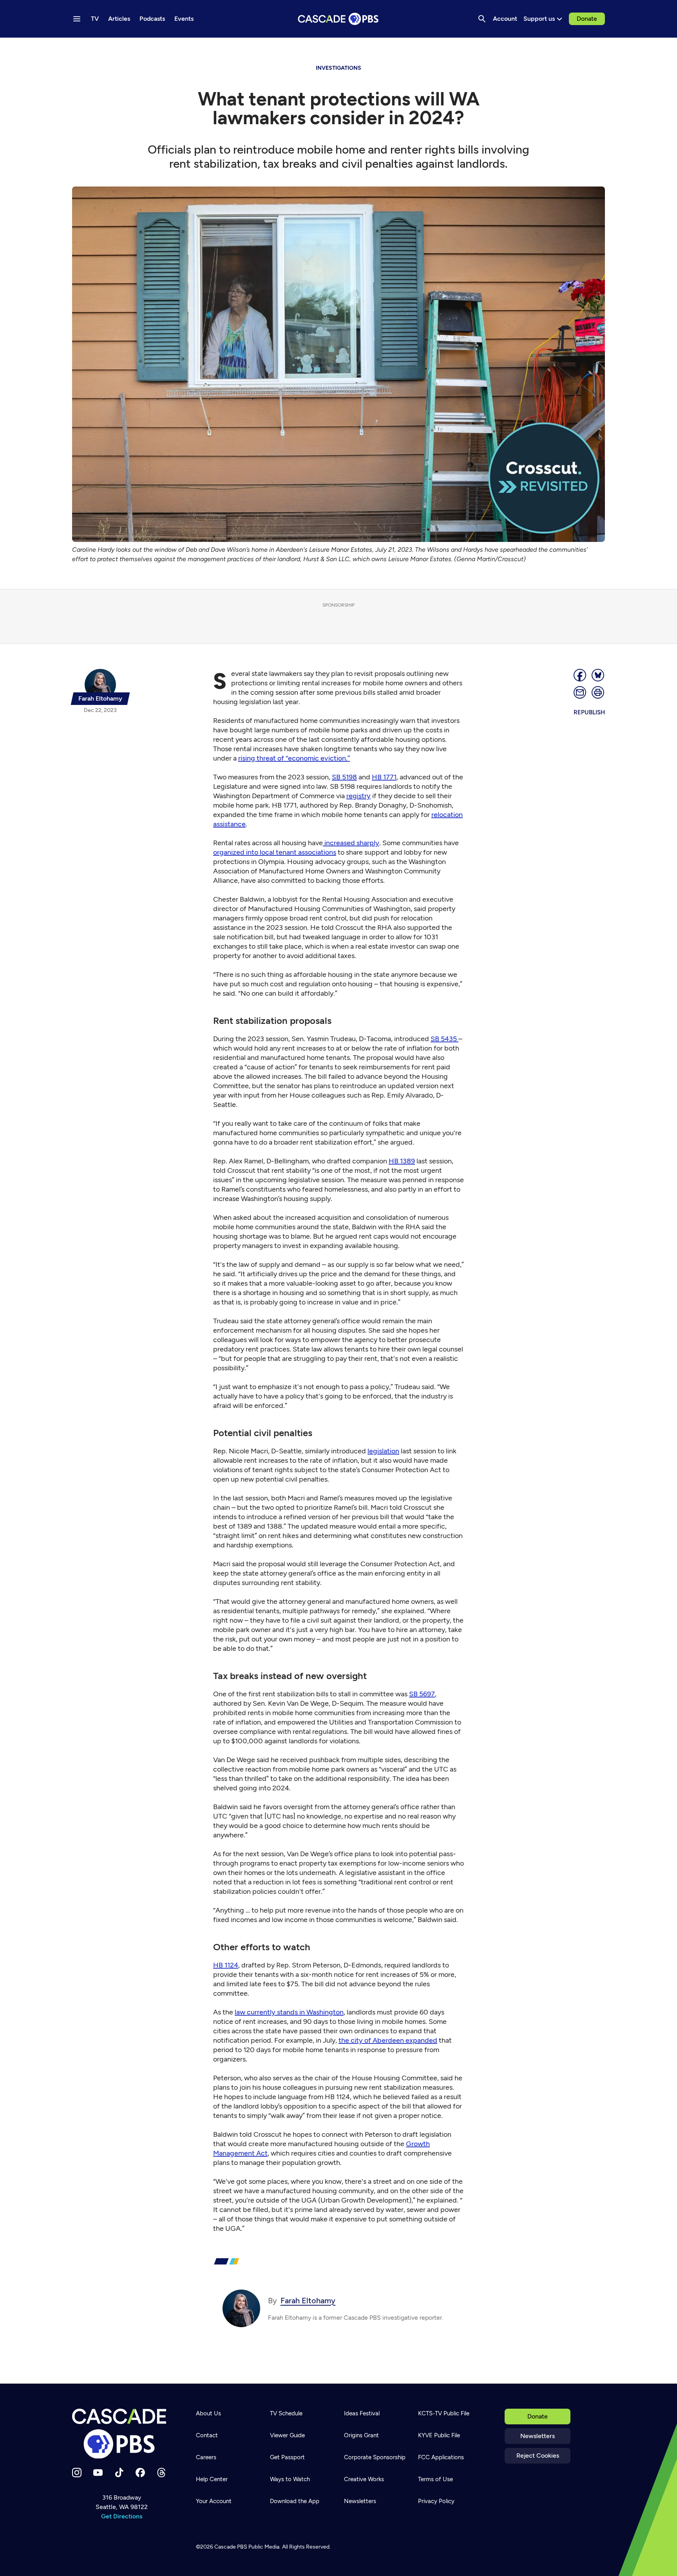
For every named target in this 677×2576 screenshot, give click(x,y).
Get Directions (122, 2516)
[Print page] (598, 692)
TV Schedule (286, 2413)
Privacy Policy (436, 2501)
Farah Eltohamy (308, 2301)
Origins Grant (361, 2435)
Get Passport (287, 2457)
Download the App (295, 2501)
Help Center (212, 2479)
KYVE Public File (439, 2435)
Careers (206, 2457)
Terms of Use (435, 2479)
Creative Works (364, 2479)
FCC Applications (441, 2457)
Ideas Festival (362, 2413)
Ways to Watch (290, 2479)
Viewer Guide (287, 2435)
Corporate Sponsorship (375, 2457)
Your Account (214, 2501)
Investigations (338, 68)
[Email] (580, 692)
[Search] (482, 19)
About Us (208, 2413)
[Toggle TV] (161, 48)
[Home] (121, 2434)
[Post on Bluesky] (598, 675)
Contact (207, 2435)
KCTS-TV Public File (444, 2413)
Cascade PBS (231, 2547)
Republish (589, 712)
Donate (587, 19)
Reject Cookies (538, 2456)
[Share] (580, 675)
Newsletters (538, 2436)
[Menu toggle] (77, 19)
